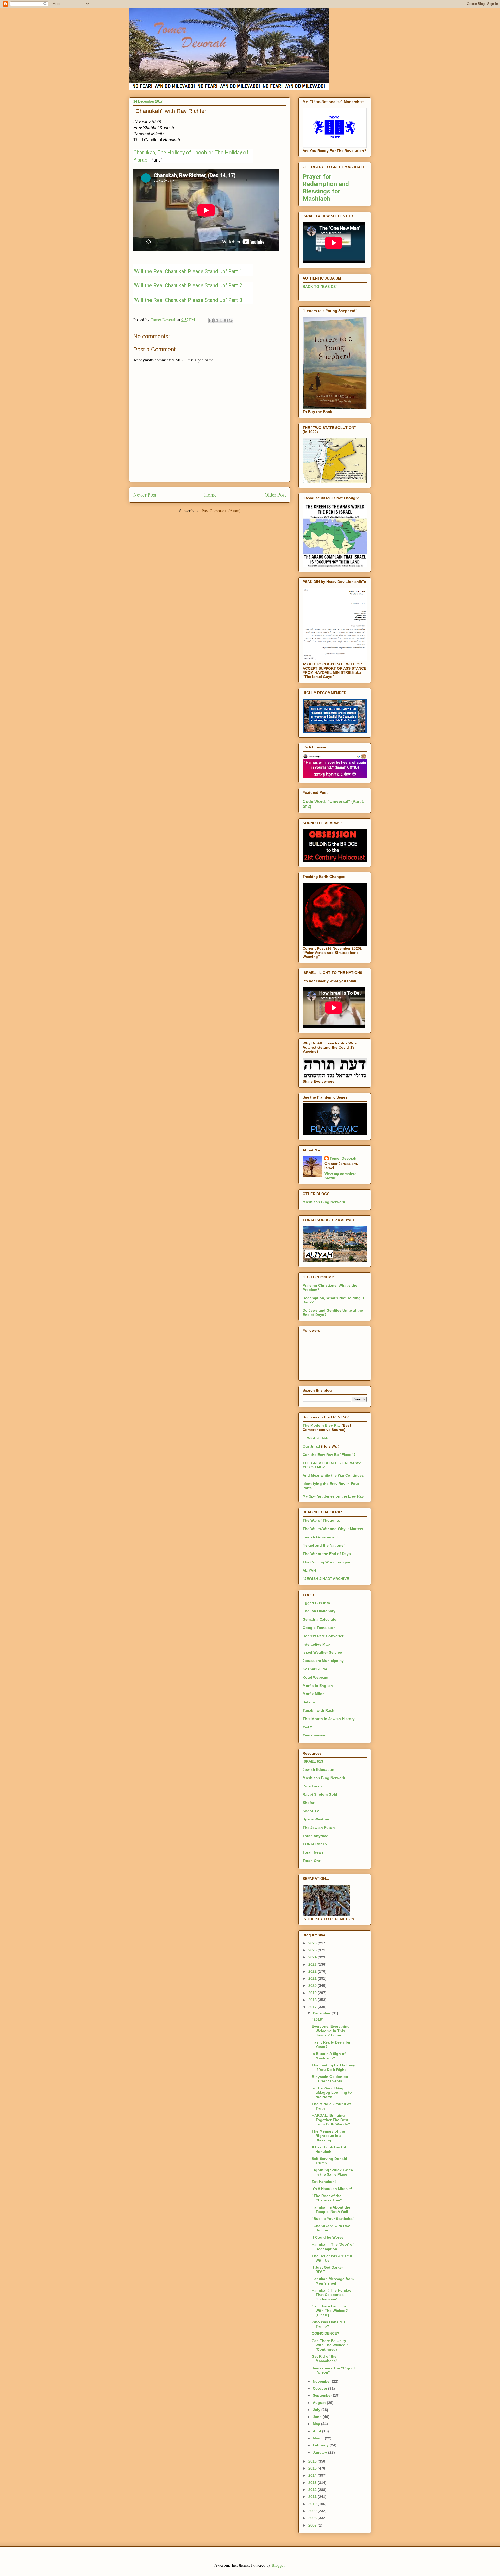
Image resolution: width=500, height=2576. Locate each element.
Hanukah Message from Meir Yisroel (333, 2281)
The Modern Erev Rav (322, 1425)
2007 (313, 2525)
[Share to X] (221, 320)
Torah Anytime (315, 1836)
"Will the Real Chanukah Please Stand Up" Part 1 (188, 271)
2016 (313, 2461)
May (317, 2424)
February (321, 2445)
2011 (313, 2497)
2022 (313, 1971)
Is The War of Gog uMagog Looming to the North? (332, 2092)
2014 (313, 2475)
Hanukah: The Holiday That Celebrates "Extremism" (332, 2295)
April (317, 2431)
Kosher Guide (315, 1669)
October (320, 2388)
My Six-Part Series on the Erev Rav (333, 1496)
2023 (313, 1964)
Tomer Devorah (343, 1158)
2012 (313, 2490)
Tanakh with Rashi (319, 1710)
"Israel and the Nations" (324, 1545)
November (322, 2381)
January (320, 2452)
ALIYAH (309, 1570)
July (317, 2410)
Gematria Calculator (320, 1619)
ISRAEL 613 (313, 1761)
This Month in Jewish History (329, 1719)
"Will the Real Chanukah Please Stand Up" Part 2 (188, 285)
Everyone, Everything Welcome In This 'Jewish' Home (331, 2031)
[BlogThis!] (216, 320)
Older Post (275, 495)
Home (210, 495)
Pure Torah (312, 1786)
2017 (313, 2007)
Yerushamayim (315, 1735)
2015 (313, 2468)
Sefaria (309, 1702)
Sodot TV (311, 1811)
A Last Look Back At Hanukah (330, 2149)
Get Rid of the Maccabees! (324, 2359)
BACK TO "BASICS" (320, 287)
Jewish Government (320, 1537)
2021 (313, 1978)
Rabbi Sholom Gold (320, 1794)
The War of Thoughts (321, 1520)
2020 (313, 1985)
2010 (313, 2504)
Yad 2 (307, 1727)
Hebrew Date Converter (323, 1636)
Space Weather (316, 1819)
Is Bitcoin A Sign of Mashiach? (329, 2056)
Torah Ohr (311, 1861)
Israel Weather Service (322, 1652)
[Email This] (211, 320)
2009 (313, 2511)
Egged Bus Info (316, 1603)
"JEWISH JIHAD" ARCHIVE (326, 1579)
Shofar (308, 1803)
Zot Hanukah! (324, 2182)
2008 (313, 2518)
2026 (313, 1943)
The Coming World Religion (327, 1562)
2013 (313, 2483)
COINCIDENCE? (326, 2333)
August (320, 2403)
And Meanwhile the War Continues (333, 1475)
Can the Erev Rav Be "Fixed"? (329, 1455)
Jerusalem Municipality (323, 1661)
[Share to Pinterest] (231, 320)
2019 (313, 1993)
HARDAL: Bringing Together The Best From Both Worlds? (331, 2120)
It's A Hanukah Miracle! (332, 2189)
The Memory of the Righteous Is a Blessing (328, 2136)
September (323, 2395)
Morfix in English (318, 1686)
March (319, 2438)
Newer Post (145, 495)
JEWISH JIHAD (315, 1438)
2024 (313, 1957)
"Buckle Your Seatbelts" (333, 2219)
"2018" (318, 2019)
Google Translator (319, 1628)
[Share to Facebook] (226, 320)
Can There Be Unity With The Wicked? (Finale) (330, 2311)
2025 (313, 1950)
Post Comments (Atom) (221, 510)
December (322, 2013)
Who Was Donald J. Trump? (329, 2324)
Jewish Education (318, 1769)
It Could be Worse (328, 2237)
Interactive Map (316, 1644)
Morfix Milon (314, 1694)
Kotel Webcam (315, 1677)
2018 (313, 2000)
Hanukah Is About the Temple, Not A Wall (331, 2209)
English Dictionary (319, 1611)
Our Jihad (311, 1446)
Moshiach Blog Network (324, 1202)
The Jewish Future (319, 1828)
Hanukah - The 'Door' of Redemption (333, 2247)
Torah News (313, 1852)
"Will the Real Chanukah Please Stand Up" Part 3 (188, 300)
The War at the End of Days (327, 1554)
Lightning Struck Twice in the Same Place (332, 2172)
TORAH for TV (315, 1844)
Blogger (278, 2565)
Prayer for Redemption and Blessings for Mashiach (326, 188)
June (318, 2417)
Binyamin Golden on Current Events (330, 2079)
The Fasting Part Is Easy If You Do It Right (333, 2067)
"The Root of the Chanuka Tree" (327, 2198)
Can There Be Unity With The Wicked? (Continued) (330, 2345)
